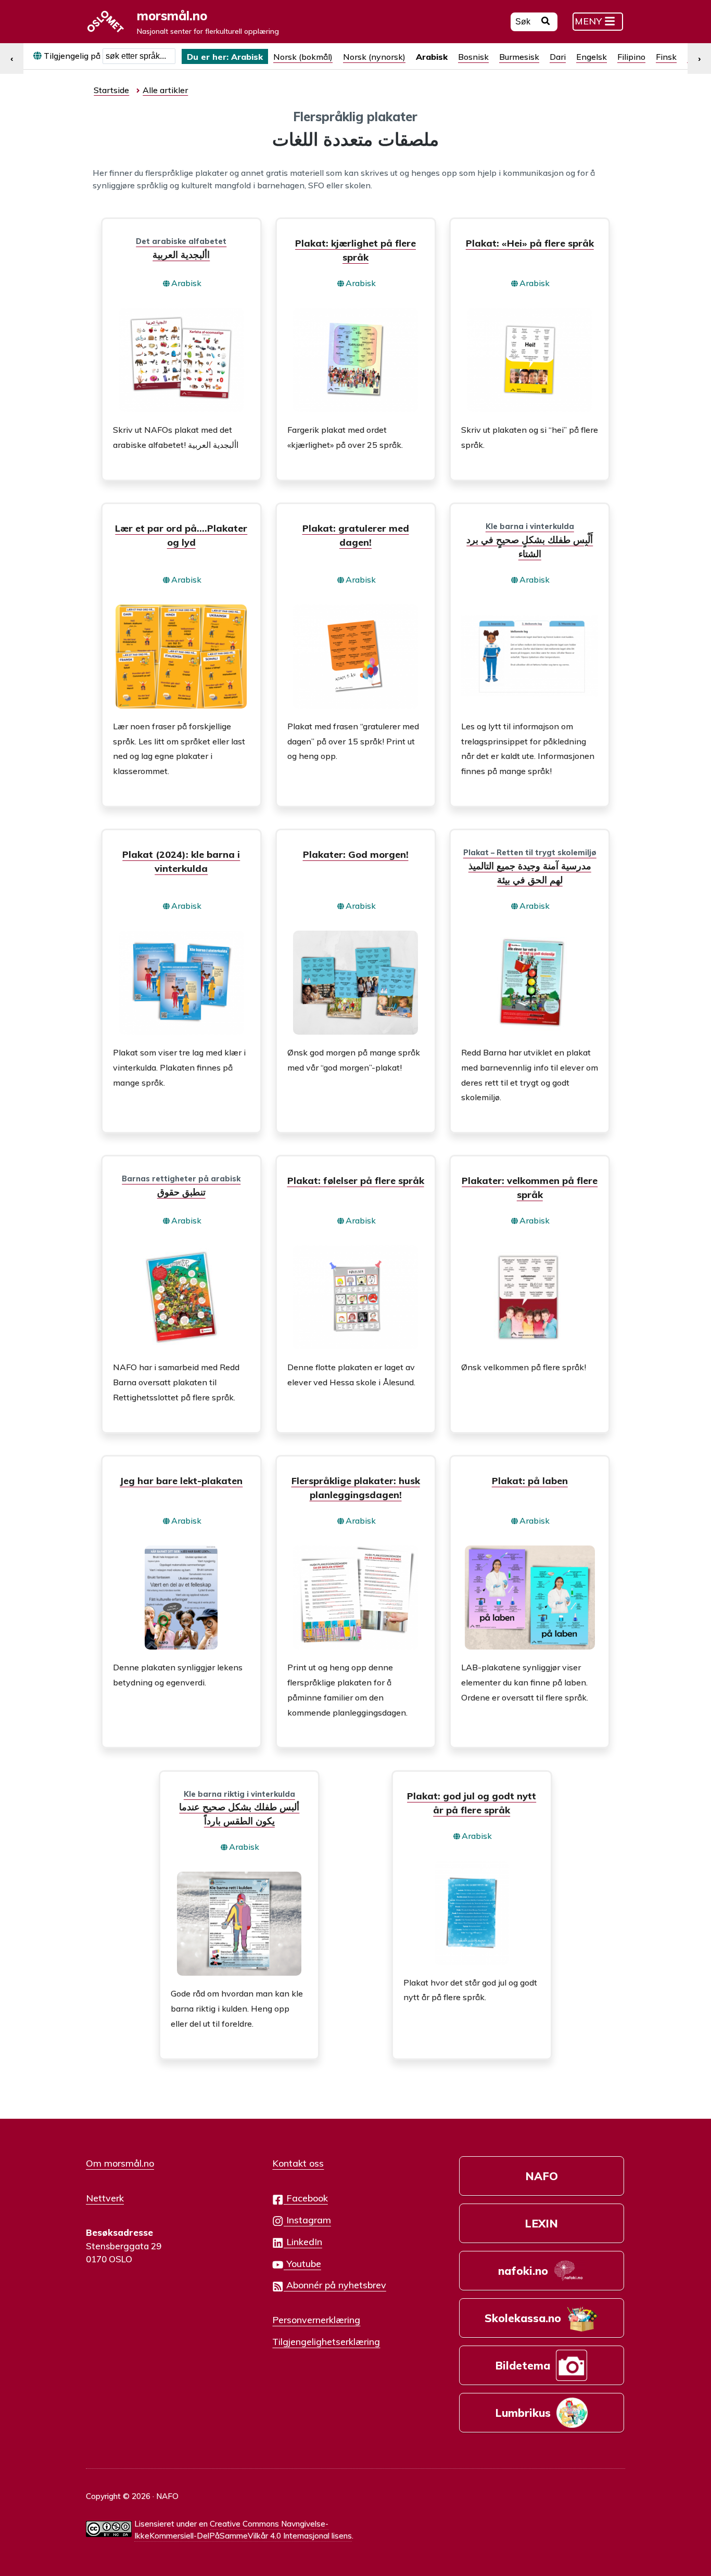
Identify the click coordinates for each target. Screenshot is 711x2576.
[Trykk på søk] (546, 22)
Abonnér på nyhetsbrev (335, 2285)
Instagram (307, 2220)
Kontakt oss (298, 2163)
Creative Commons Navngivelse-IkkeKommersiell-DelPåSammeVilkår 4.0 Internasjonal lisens (243, 2530)
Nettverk (105, 2198)
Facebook (306, 2198)
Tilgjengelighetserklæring (326, 2341)
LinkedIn (303, 2242)
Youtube (302, 2263)
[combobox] (139, 56)
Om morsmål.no (120, 2163)
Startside (111, 90)
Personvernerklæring (316, 2320)
